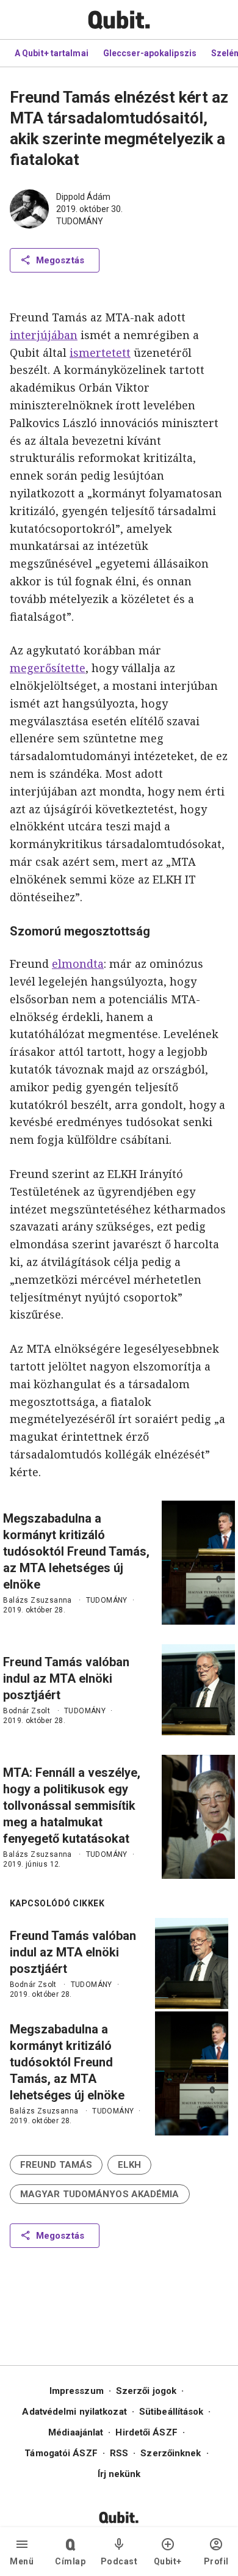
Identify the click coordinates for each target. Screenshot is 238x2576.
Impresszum (77, 2391)
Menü (22, 2561)
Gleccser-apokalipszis (150, 53)
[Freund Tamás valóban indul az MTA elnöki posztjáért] (198, 1690)
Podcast (119, 2561)
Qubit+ (168, 2561)
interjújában (44, 335)
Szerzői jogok (146, 2391)
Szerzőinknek (171, 2453)
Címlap (70, 2561)
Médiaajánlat (76, 2432)
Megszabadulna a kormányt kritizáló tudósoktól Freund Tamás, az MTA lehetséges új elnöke (76, 1551)
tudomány (80, 221)
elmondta (78, 964)
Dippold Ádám (83, 197)
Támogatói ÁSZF (61, 2453)
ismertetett (100, 353)
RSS (119, 2453)
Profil (216, 2561)
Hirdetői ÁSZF (146, 2432)
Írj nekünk (119, 2474)
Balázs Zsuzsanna (37, 1600)
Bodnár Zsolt (27, 1711)
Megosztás (60, 260)
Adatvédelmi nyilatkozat (74, 2412)
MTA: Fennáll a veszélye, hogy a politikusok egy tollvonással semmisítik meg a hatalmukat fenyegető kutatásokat (72, 1806)
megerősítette (48, 668)
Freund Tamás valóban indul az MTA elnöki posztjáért (66, 1678)
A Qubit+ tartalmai (52, 53)
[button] (56, 2165)
